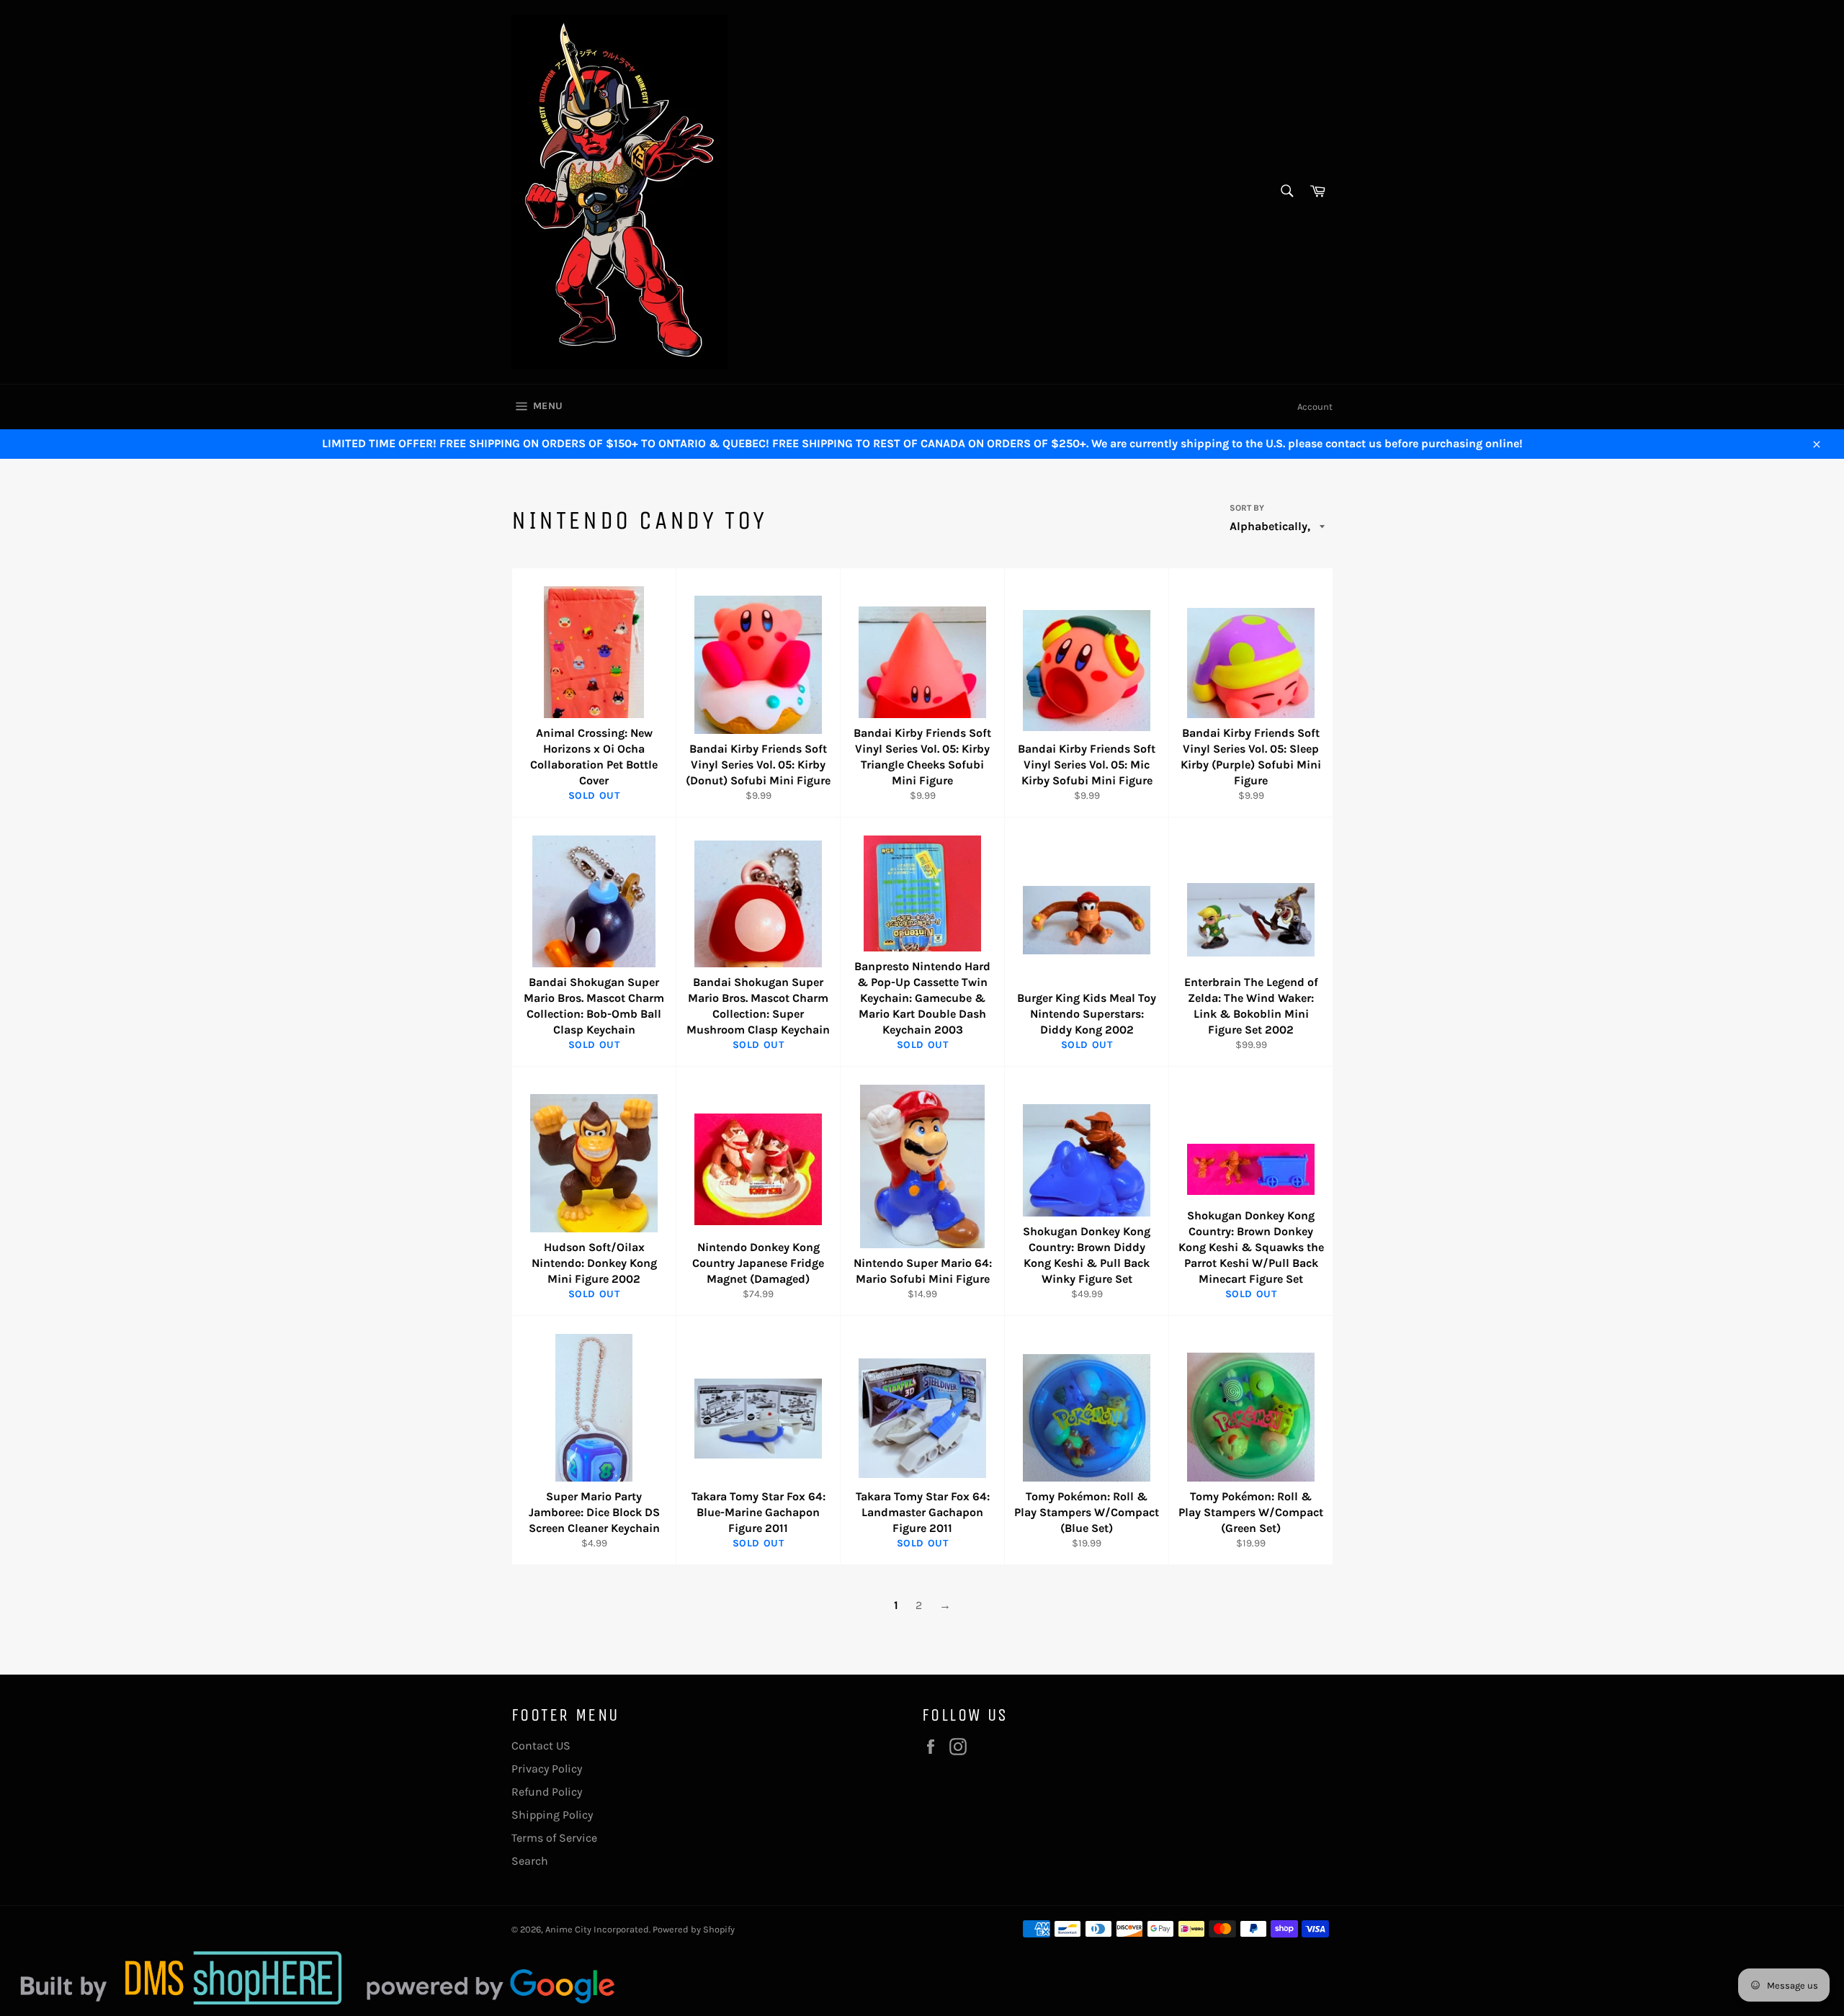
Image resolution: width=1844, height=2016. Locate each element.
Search (530, 1861)
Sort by (1247, 508)
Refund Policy (547, 1792)
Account (1315, 407)
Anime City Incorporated (597, 1929)
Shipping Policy (552, 1815)
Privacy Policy (547, 1769)
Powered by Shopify (694, 1929)
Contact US (541, 1746)
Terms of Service (554, 1838)
